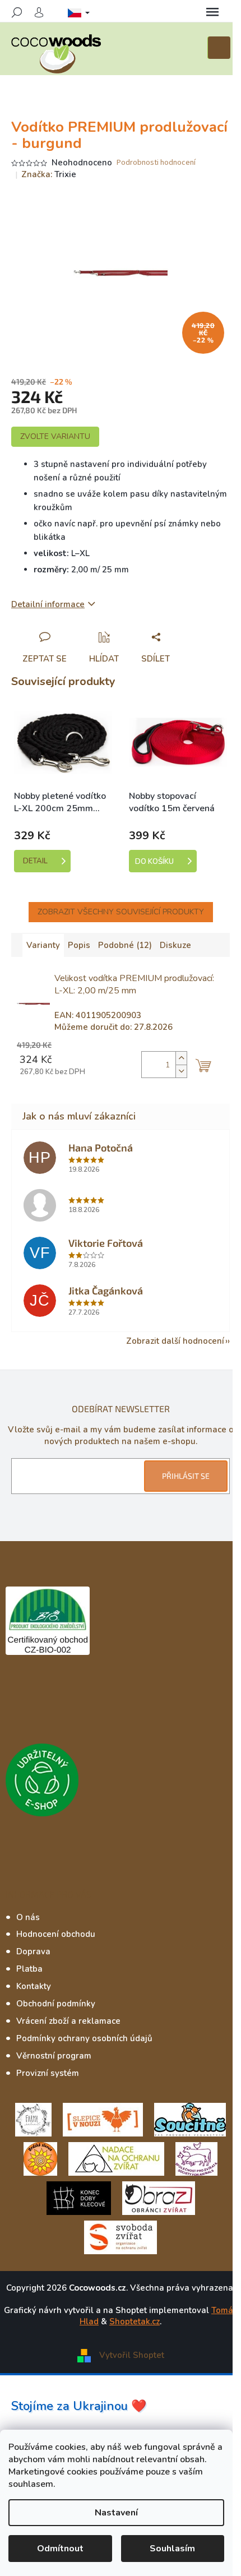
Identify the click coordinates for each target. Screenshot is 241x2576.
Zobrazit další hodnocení (175, 1341)
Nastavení (116, 2513)
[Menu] (212, 12)
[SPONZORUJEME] (40, 2158)
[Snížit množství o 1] (181, 1071)
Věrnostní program (54, 2056)
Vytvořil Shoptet (132, 2355)
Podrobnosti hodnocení (156, 163)
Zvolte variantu (55, 436)
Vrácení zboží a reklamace (68, 2021)
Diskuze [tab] (175, 945)
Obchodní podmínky (56, 2004)
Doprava (33, 1951)
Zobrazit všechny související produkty (121, 912)
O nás (28, 1917)
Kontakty (34, 1986)
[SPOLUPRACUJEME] (103, 2119)
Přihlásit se (186, 1476)
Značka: (49, 174)
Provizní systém (48, 2073)
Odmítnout (60, 2549)
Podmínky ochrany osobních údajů (84, 2038)
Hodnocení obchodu (56, 1934)
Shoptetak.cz (135, 2321)
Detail (35, 861)
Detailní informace (48, 604)
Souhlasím (172, 2549)
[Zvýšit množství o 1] (181, 1058)
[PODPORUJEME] (33, 2119)
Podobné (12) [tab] (125, 945)
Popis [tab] (79, 945)
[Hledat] (17, 12)
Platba (29, 1969)
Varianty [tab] (43, 945)
